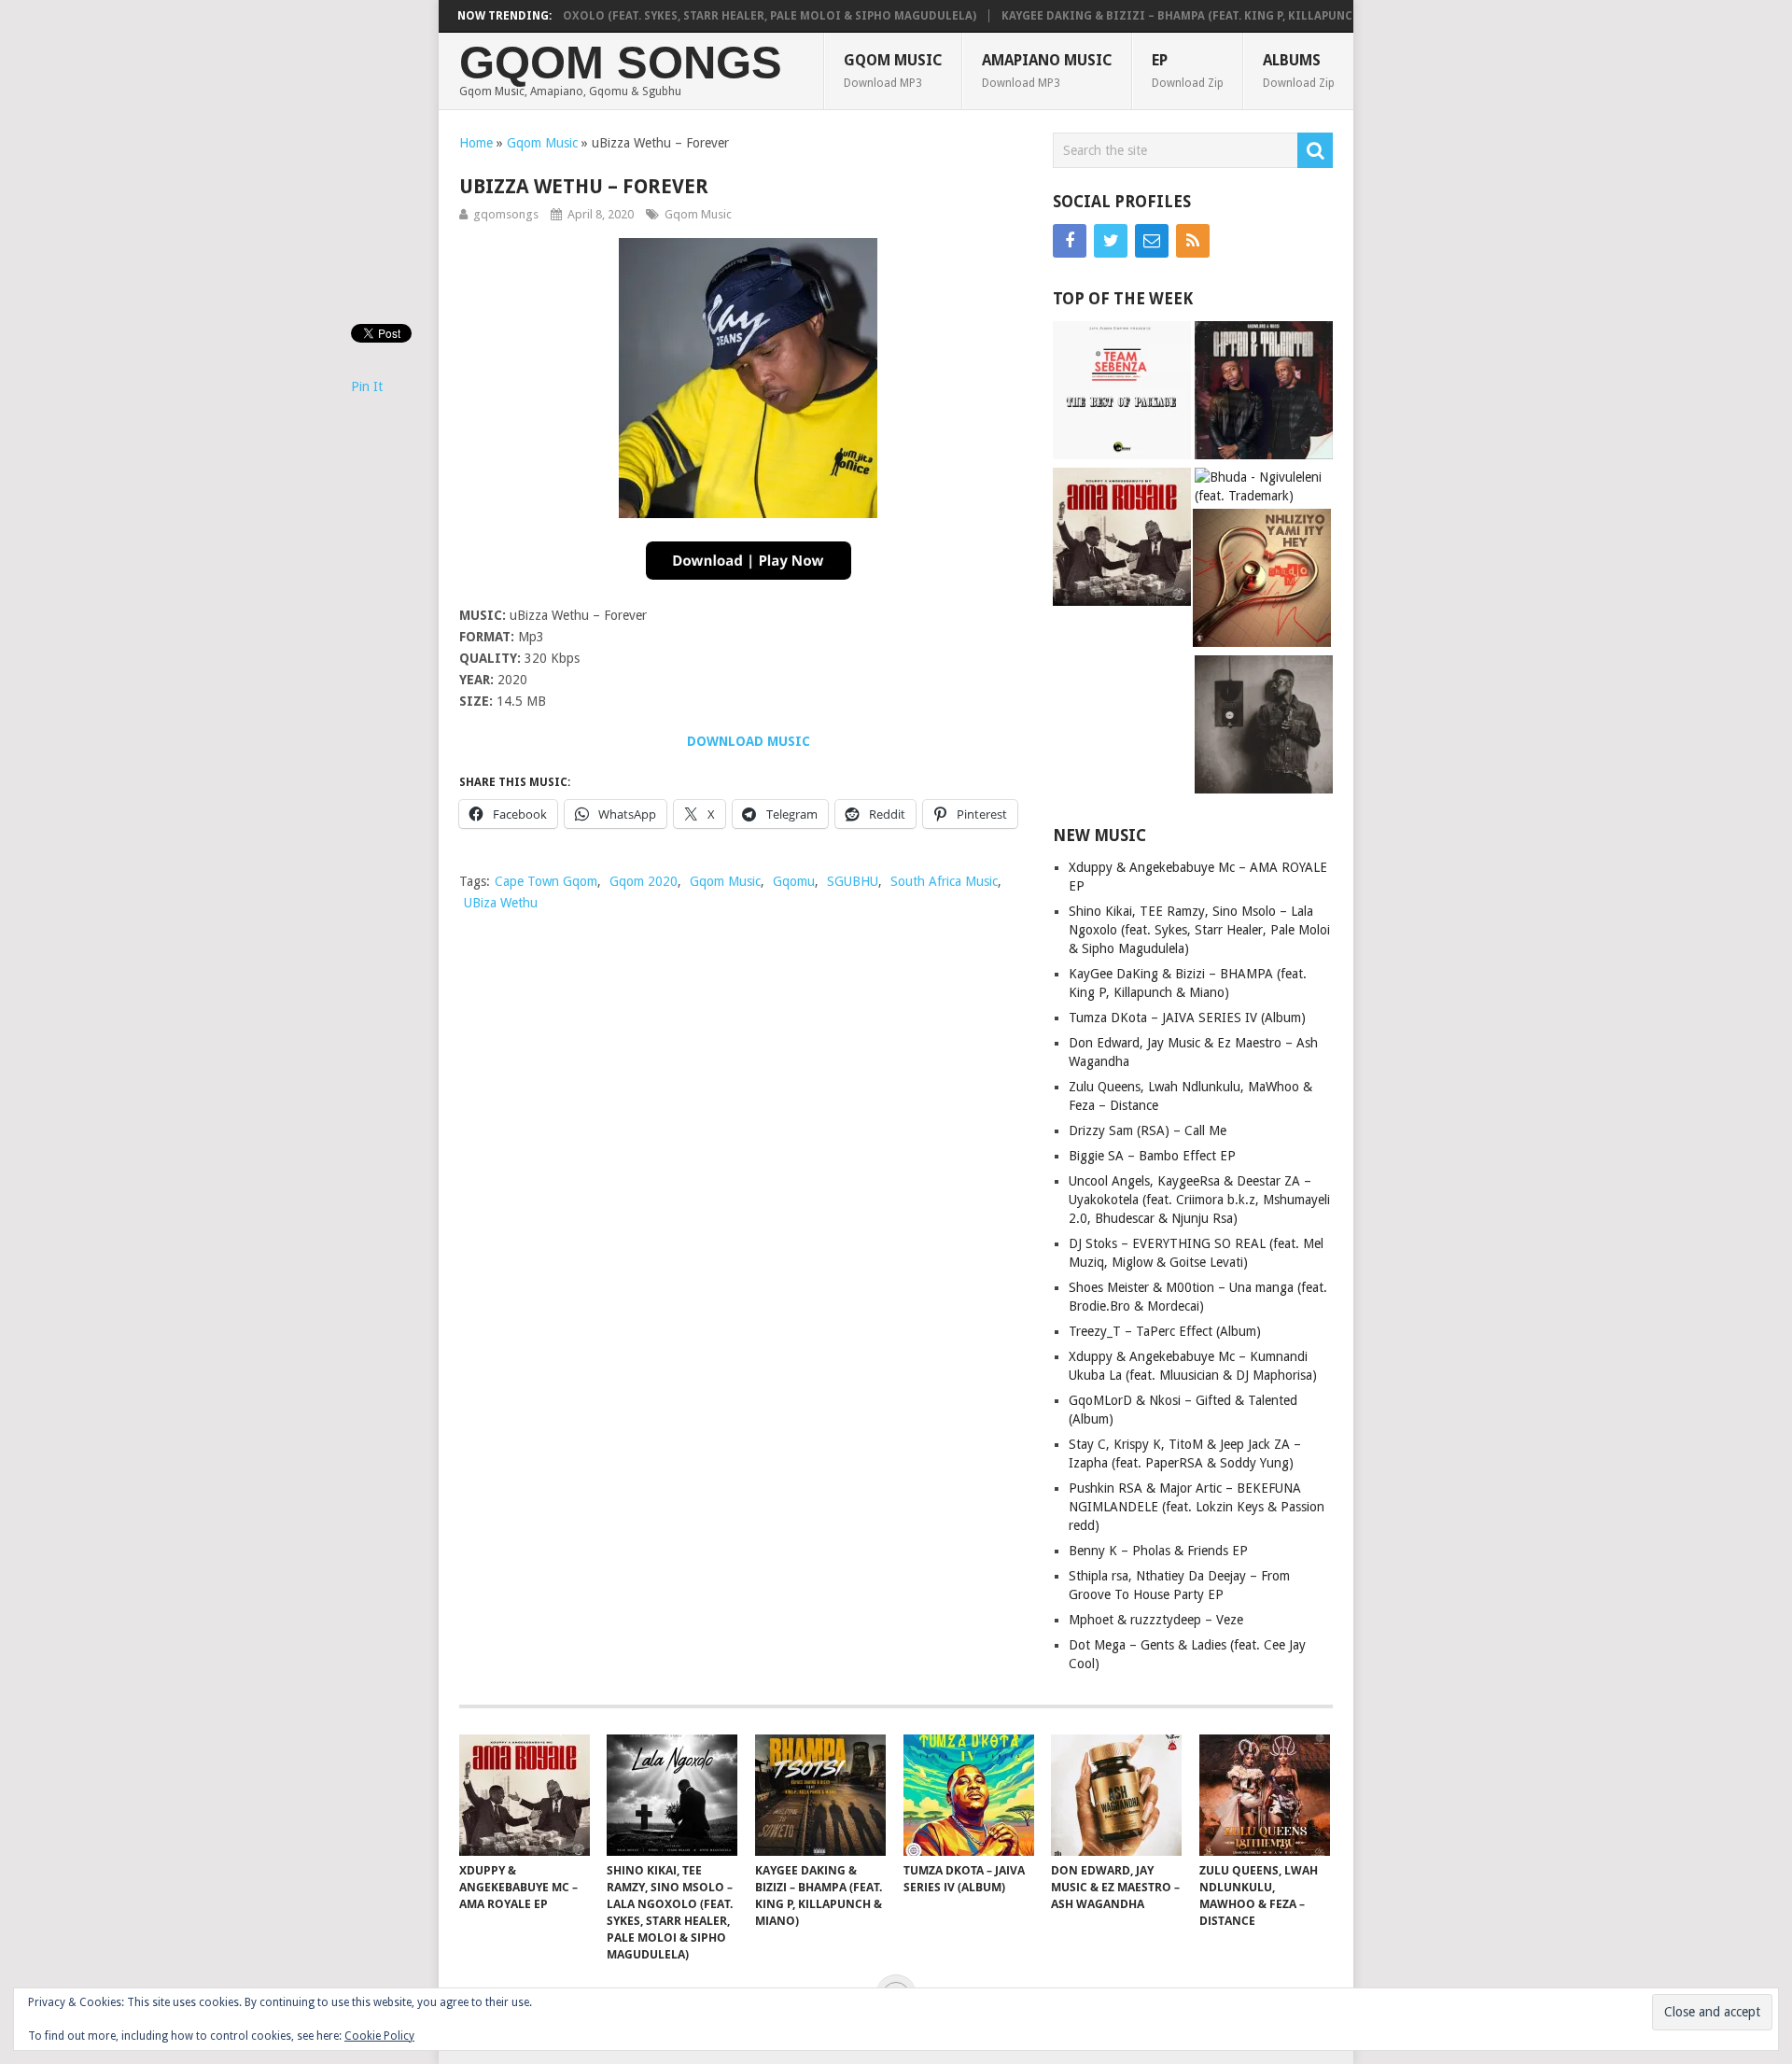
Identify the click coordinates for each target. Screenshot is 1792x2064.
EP (1188, 70)
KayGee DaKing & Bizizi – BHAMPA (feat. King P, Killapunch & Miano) (1169, 16)
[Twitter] (1111, 241)
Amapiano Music (1047, 70)
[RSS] (1193, 241)
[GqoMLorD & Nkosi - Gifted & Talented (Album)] (1264, 393)
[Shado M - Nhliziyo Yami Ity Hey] (1262, 580)
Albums (1299, 70)
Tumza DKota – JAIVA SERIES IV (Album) (1187, 1018)
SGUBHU (853, 881)
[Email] (1152, 241)
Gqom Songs (621, 63)
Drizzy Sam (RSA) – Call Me (1148, 1130)
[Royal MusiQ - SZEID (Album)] (1264, 727)
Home (476, 143)
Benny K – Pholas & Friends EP (1158, 1551)
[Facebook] (1070, 241)
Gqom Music (893, 70)
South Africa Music (944, 881)
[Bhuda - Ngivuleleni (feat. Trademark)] (1264, 486)
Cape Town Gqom (546, 881)
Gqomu (794, 881)
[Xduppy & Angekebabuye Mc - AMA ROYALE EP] (1122, 539)
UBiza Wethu (501, 903)
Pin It (367, 386)
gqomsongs (506, 214)
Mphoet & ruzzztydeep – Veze (1156, 1620)
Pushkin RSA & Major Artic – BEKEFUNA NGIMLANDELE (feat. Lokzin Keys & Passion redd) (1197, 1507)
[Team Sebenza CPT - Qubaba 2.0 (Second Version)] (1122, 393)
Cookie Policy (379, 2036)
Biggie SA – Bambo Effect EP (1152, 1156)
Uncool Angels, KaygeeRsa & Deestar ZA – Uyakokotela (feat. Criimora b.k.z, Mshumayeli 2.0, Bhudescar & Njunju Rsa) (1199, 1200)
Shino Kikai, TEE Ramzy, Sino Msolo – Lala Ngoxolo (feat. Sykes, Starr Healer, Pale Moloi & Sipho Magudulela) (587, 16)
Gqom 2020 (644, 881)
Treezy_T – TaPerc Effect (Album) (1165, 1331)
